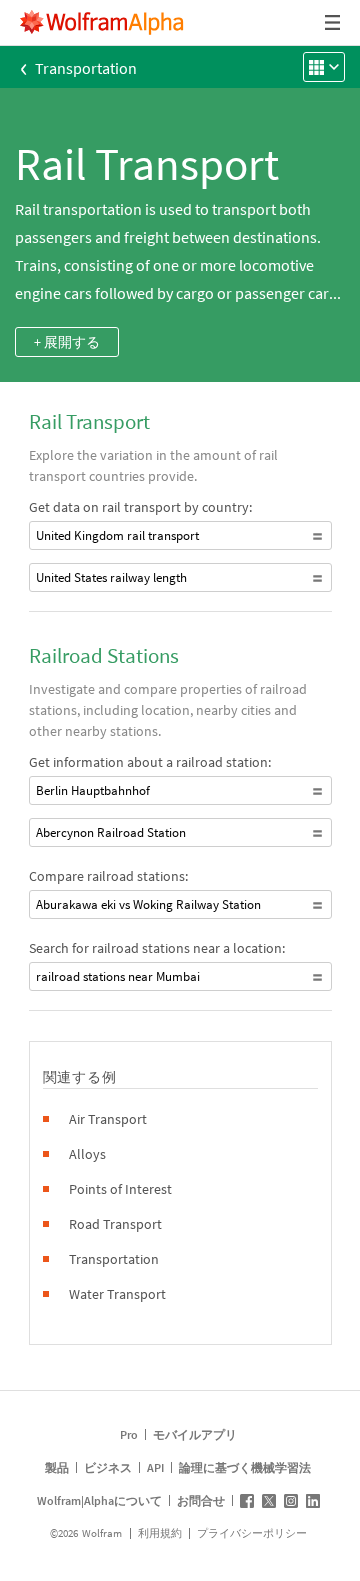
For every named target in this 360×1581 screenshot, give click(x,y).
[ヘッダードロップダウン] (334, 22)
